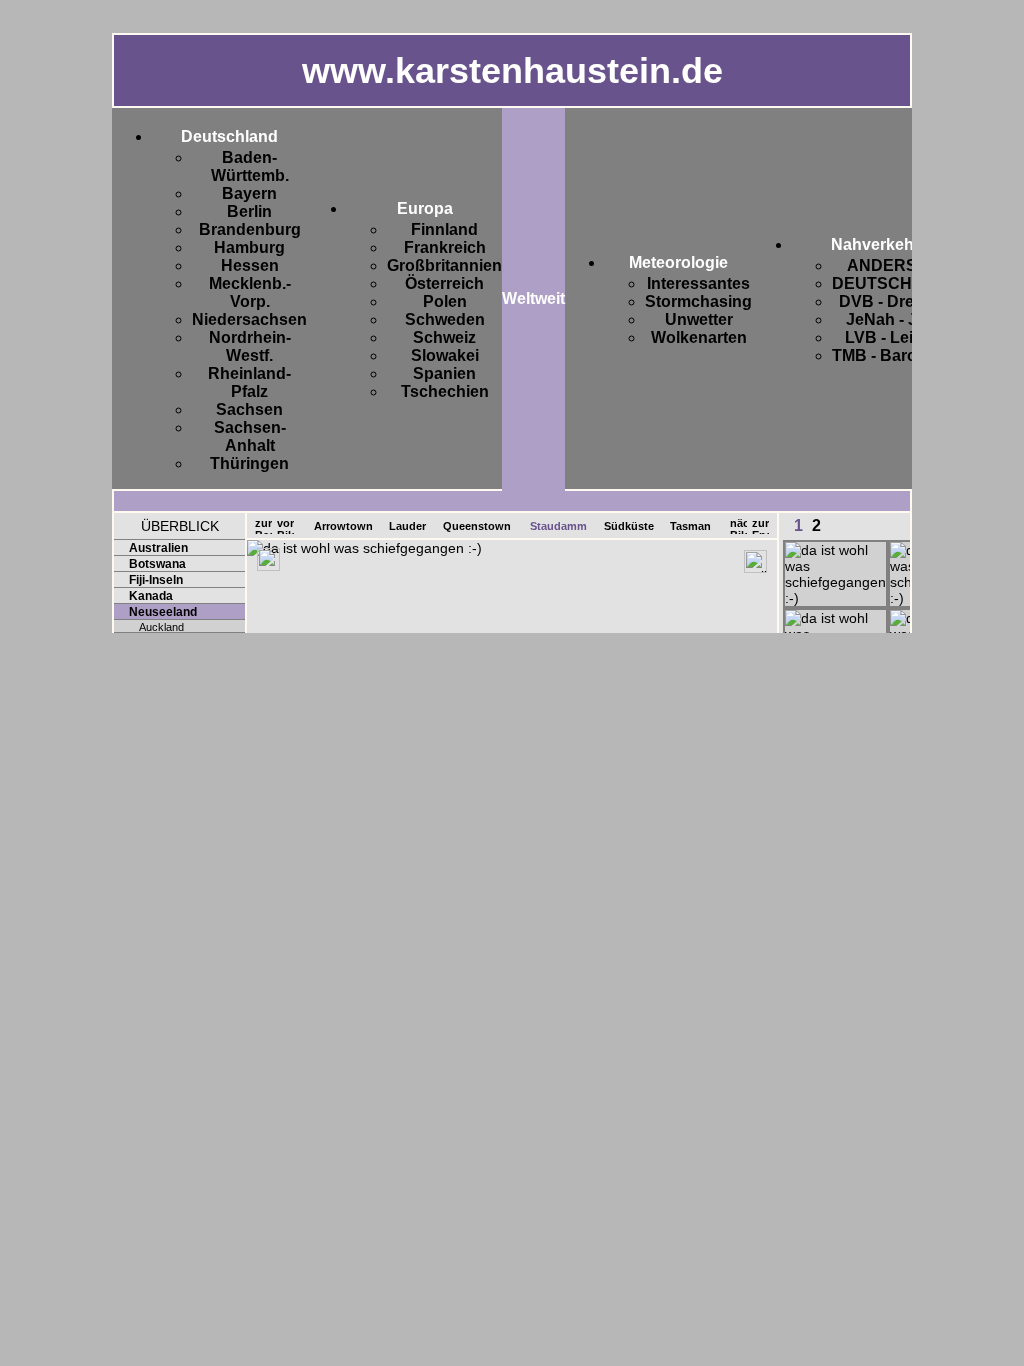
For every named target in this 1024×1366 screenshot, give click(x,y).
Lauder (407, 526)
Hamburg (249, 247)
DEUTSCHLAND (895, 283)
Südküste (629, 526)
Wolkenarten (699, 337)
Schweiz (444, 337)
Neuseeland (163, 612)
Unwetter (699, 319)
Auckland (161, 627)
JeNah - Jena (895, 319)
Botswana (157, 564)
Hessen (250, 265)
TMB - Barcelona (895, 355)
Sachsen (249, 409)
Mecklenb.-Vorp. (250, 292)
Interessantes (698, 283)
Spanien (444, 373)
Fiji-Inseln (156, 580)
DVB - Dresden (895, 301)
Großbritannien (444, 265)
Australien (158, 548)
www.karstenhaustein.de (512, 70)
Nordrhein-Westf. (250, 346)
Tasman (690, 526)
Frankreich (445, 247)
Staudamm (558, 526)
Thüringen (249, 463)
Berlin (249, 211)
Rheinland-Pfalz (249, 382)
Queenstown (477, 526)
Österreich (444, 283)
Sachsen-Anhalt (250, 436)
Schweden (445, 319)
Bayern (249, 193)
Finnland (444, 229)
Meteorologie (678, 262)
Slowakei (445, 355)
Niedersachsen (249, 319)
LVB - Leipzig (895, 337)
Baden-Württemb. (250, 166)
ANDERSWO (895, 265)
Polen (445, 301)
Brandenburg (250, 229)
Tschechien (445, 391)
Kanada (151, 596)
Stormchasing (698, 301)
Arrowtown (343, 526)
